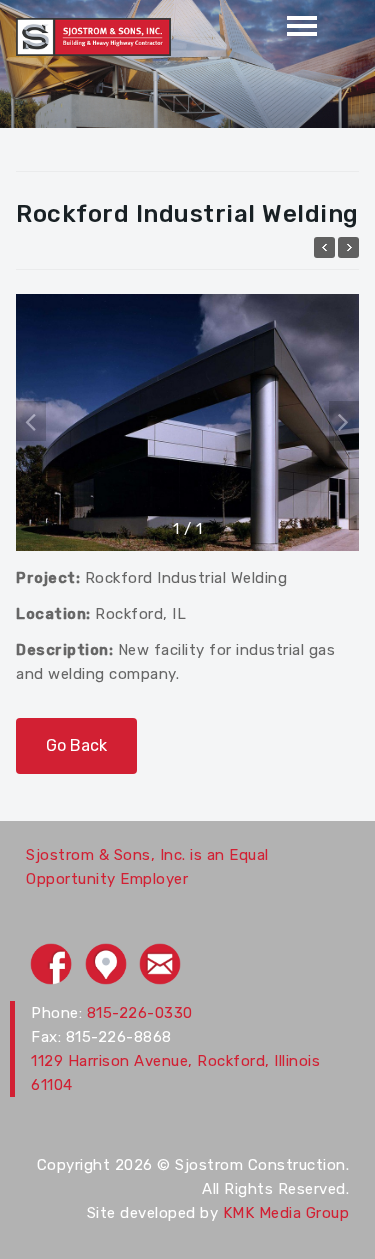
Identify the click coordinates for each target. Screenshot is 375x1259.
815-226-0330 (140, 1013)
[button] (344, 421)
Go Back (76, 745)
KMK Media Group (286, 1213)
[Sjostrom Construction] (93, 36)
